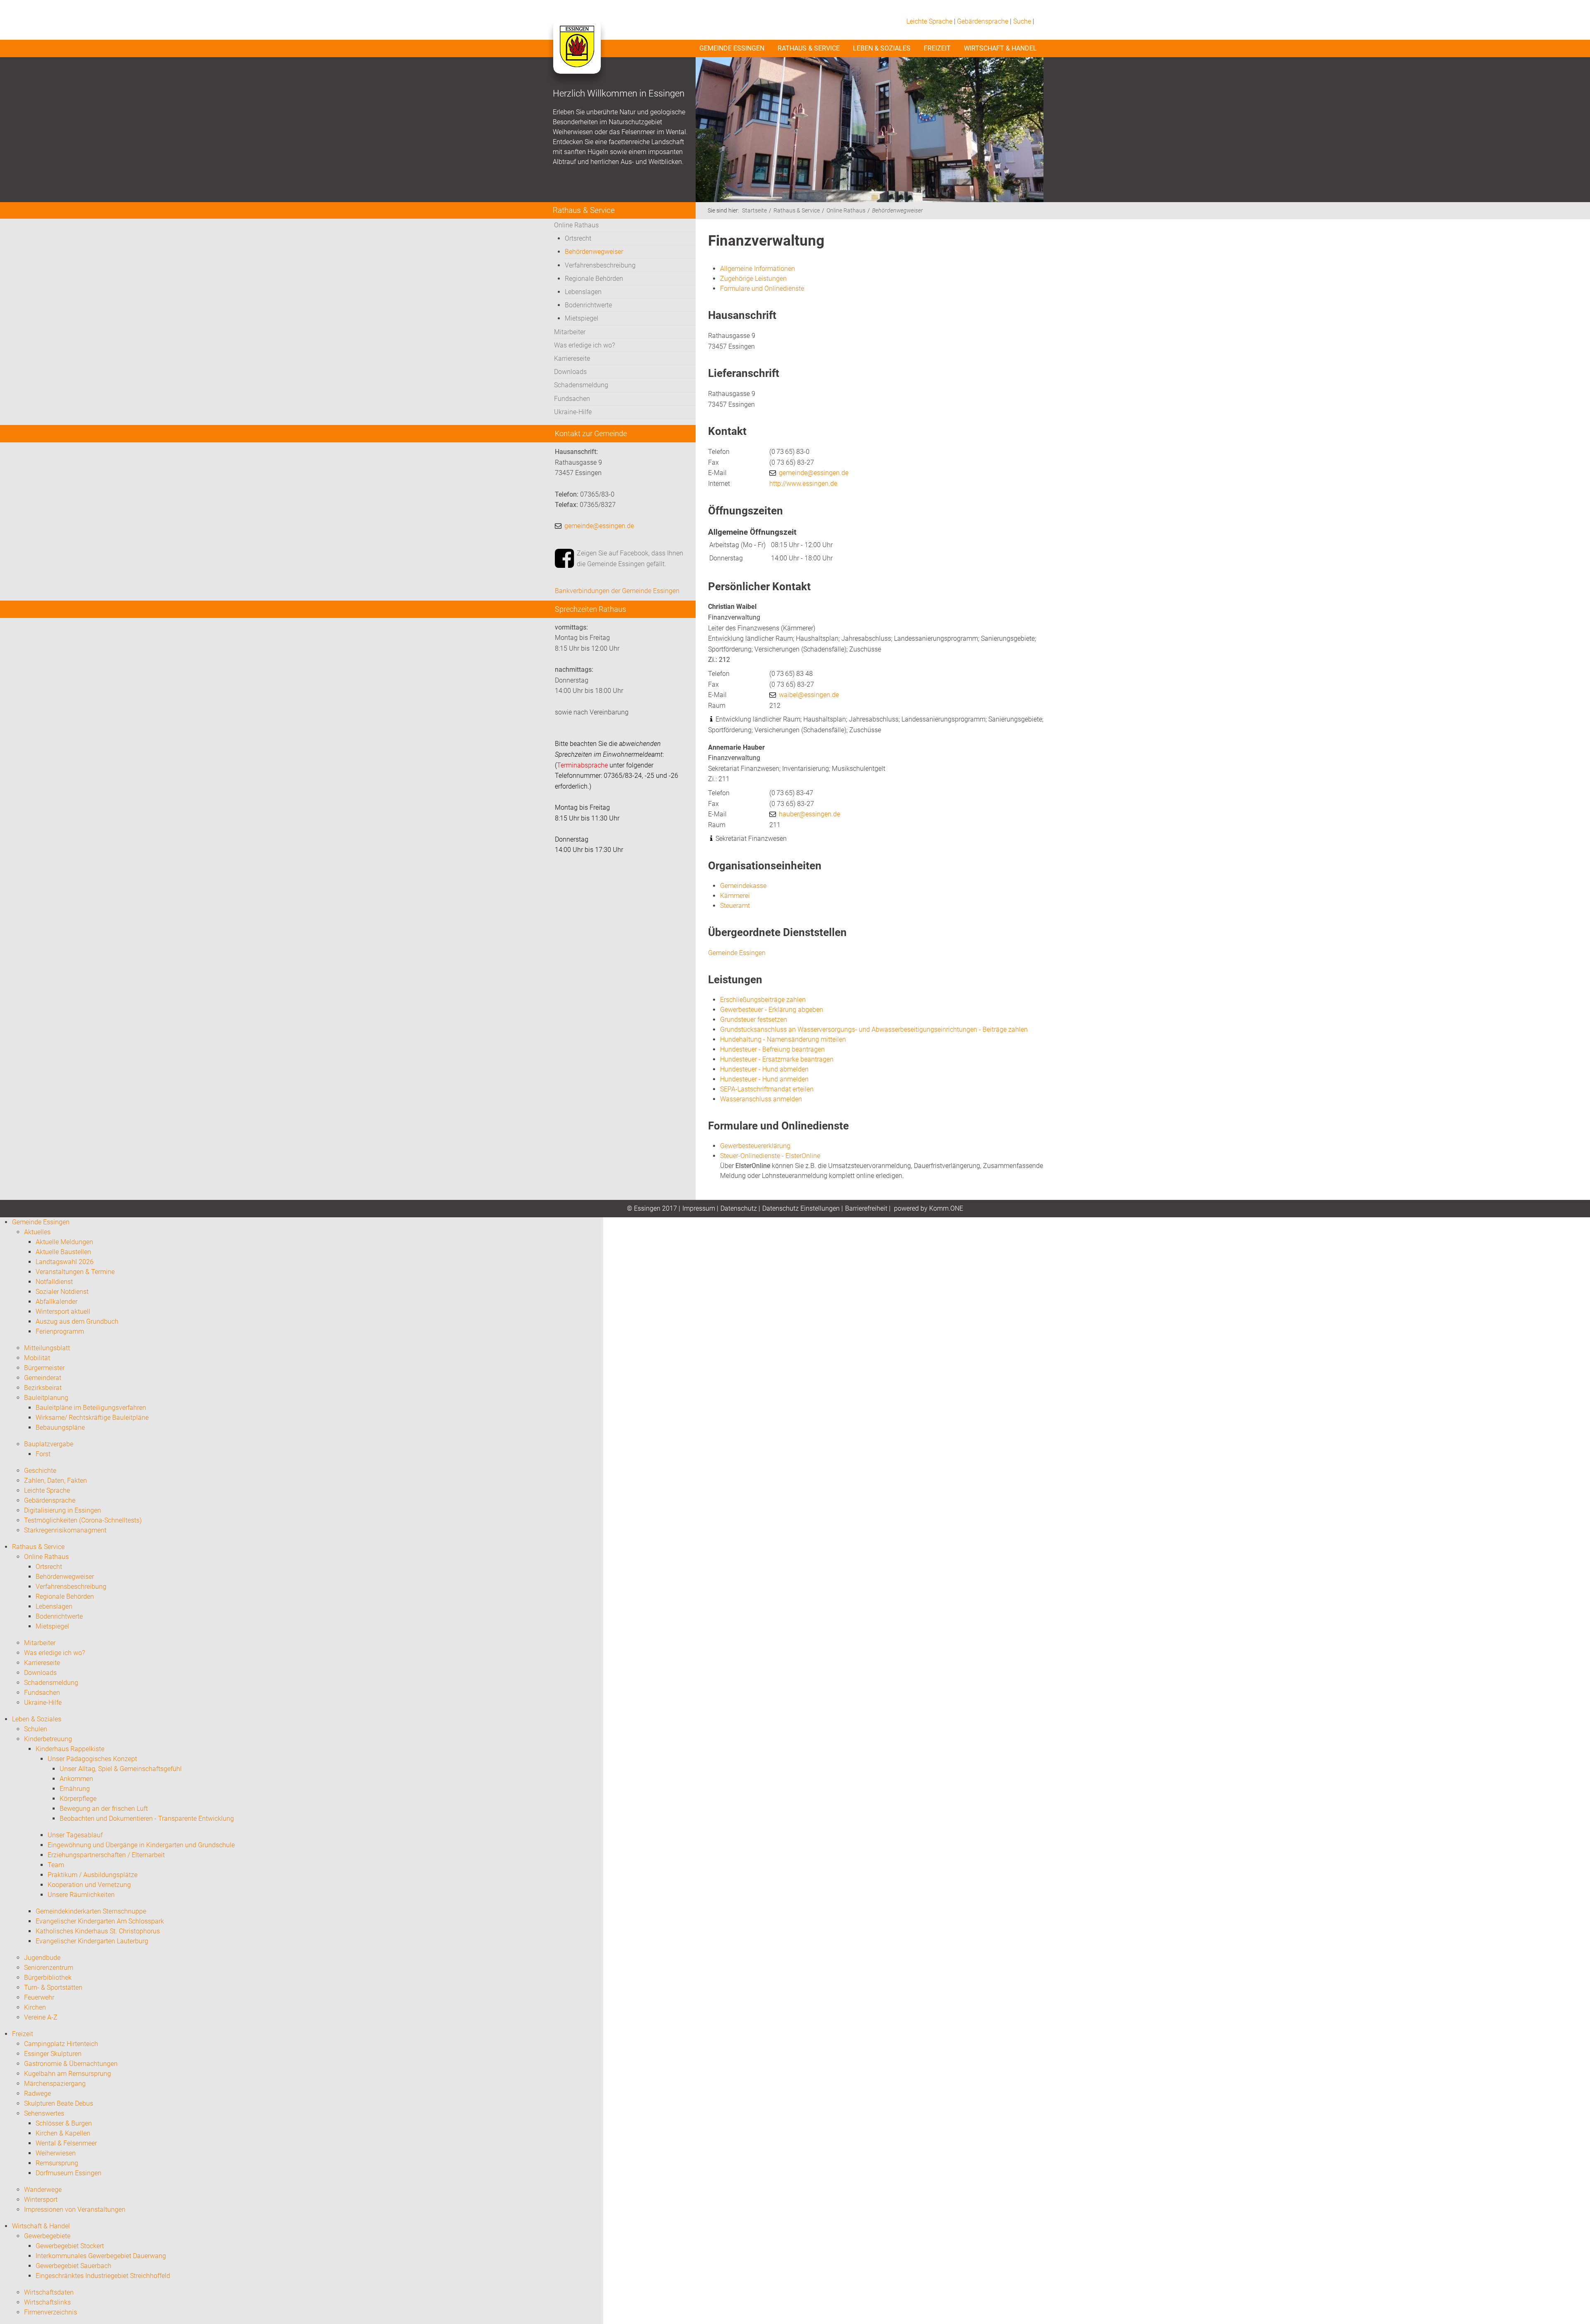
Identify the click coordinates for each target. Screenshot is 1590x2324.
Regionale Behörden (594, 279)
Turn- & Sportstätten (53, 1987)
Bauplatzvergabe (49, 1444)
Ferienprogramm (60, 1331)
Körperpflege (78, 1799)
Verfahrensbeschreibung (600, 265)
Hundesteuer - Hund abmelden (764, 1069)
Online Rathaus (576, 225)
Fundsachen (572, 399)
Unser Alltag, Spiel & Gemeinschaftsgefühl (121, 1769)
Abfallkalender (57, 1302)
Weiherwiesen (56, 2153)
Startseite (754, 211)
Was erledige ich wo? (584, 345)
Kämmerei (735, 896)
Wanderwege (43, 2190)
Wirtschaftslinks (47, 2302)
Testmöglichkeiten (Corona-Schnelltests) (83, 1520)
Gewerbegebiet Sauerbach (73, 2266)
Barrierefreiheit (866, 1208)
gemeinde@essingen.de (599, 526)
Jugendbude (42, 1958)
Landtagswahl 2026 (65, 1262)
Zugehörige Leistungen (753, 279)
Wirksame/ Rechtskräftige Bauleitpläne (92, 1418)
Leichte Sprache (929, 21)
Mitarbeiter (570, 332)
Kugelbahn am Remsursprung (67, 2074)
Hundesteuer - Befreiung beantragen (772, 1049)
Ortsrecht (578, 238)
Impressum (699, 1208)
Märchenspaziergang (55, 2084)
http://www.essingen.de (803, 484)
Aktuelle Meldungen (64, 1242)
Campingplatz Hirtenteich (61, 2044)
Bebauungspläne (60, 1427)
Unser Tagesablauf (75, 1835)
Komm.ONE (946, 1208)
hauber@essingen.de (809, 814)
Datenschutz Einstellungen (801, 1208)
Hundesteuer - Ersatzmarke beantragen (777, 1059)
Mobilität (37, 1358)
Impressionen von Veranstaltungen (75, 2209)
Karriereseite (572, 358)
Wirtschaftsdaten (49, 2292)
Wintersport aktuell (63, 1312)
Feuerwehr (39, 1997)
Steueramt (735, 906)
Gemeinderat (43, 1378)
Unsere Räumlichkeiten (81, 1895)
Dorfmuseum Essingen (69, 2173)
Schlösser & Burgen (64, 2123)
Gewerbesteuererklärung (755, 1146)
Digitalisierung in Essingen (63, 1510)
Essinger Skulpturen (53, 2054)
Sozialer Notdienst (62, 1292)
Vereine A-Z (41, 2017)
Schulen (36, 1729)
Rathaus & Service (809, 48)
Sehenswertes (44, 2113)
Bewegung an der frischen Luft (104, 1809)
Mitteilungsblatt (47, 1348)
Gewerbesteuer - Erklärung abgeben (772, 1010)
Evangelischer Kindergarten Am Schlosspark (100, 1921)
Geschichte (40, 1471)
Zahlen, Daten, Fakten (55, 1481)
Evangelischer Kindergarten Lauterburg (92, 1941)
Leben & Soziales (882, 48)
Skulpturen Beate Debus (59, 2103)
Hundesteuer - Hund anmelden (764, 1079)
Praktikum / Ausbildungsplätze (93, 1875)
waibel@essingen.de (809, 695)
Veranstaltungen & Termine (75, 1272)
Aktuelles (37, 1232)
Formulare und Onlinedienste (762, 288)
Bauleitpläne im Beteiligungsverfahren (91, 1408)
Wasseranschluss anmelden (761, 1099)
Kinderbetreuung (48, 1739)
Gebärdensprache (983, 21)
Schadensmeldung (581, 385)
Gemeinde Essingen (732, 48)
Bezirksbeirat (43, 1388)
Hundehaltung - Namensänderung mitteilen (783, 1039)
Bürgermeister (44, 1368)
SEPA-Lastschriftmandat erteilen (767, 1089)
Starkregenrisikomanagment (65, 1530)
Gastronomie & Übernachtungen (71, 2064)
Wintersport (41, 2200)
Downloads (570, 372)
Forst (43, 1454)
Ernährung (75, 1789)
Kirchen (35, 2007)
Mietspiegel (582, 318)
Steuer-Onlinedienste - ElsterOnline (770, 1156)
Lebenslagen (583, 292)
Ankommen (76, 1779)
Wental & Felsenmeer (66, 2143)
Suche (1022, 21)
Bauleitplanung (46, 1398)
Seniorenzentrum (49, 1968)
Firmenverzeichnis (51, 2312)
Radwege (37, 2094)
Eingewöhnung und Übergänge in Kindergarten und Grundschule (141, 1845)
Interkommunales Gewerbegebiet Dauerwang (101, 2256)
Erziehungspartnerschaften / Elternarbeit (106, 1855)
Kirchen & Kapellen (63, 2133)
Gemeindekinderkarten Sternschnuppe (91, 1911)
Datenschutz (739, 1208)
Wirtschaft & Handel (1000, 48)
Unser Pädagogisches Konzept (92, 1759)
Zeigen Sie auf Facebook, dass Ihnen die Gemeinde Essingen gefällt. (630, 559)
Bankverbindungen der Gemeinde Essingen (617, 591)
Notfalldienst (54, 1282)
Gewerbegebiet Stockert (70, 2246)
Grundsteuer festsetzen (754, 1020)
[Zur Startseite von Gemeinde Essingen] (577, 55)
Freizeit (937, 48)
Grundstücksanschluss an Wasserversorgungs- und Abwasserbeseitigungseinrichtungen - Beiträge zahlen (874, 1029)
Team (56, 1865)
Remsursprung (57, 2163)
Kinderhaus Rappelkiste (70, 1749)
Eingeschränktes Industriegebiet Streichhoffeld (103, 2276)
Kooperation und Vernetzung (89, 1885)
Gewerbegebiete (47, 2236)
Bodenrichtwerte (588, 305)
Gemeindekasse (743, 886)
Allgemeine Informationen (758, 269)
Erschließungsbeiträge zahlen (763, 1000)
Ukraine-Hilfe (573, 412)
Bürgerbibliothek (48, 1978)
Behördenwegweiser (594, 252)
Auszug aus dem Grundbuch (77, 1321)
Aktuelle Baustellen (63, 1252)
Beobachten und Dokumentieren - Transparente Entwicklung (147, 1818)
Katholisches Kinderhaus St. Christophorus (98, 1931)
